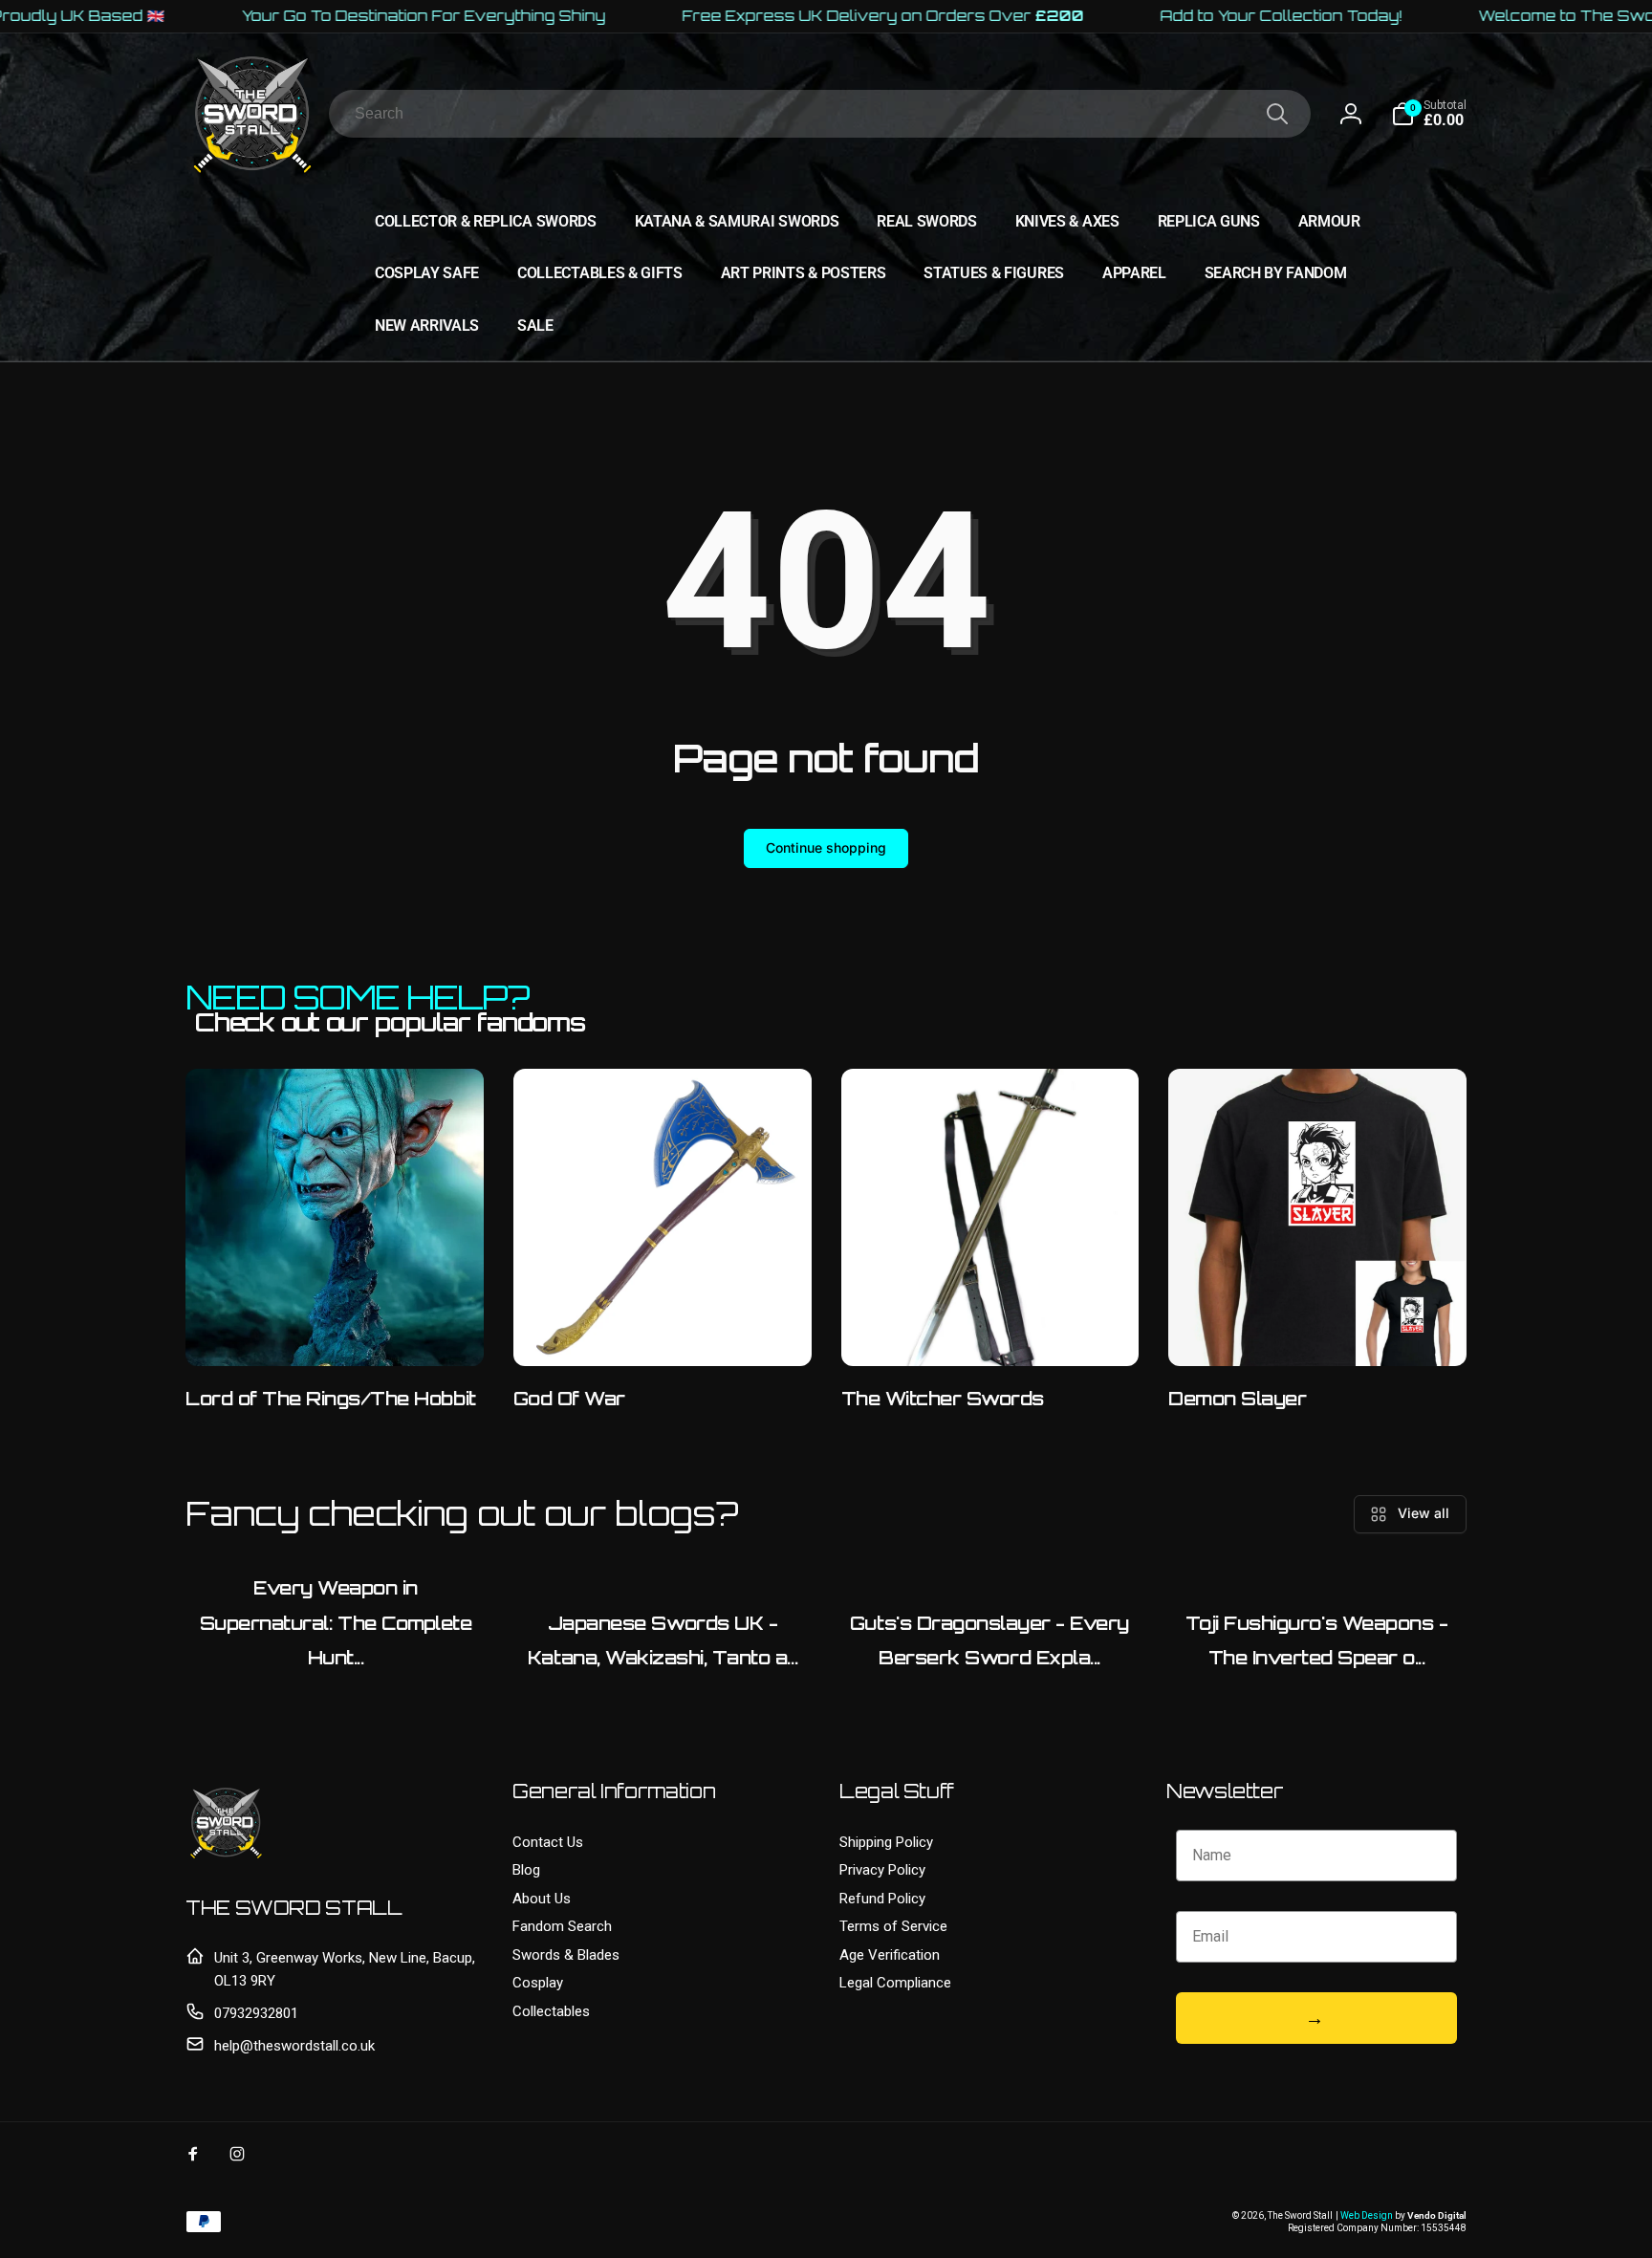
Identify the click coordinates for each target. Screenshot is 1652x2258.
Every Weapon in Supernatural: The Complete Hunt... (336, 1623)
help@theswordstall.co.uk (294, 2046)
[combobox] (820, 114)
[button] (1429, 114)
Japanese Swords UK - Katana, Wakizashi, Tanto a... (663, 1640)
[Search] (1277, 114)
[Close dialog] (1628, 1991)
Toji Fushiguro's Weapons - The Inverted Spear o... (1317, 1640)
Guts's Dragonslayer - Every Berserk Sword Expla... (989, 1640)
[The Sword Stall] (226, 1858)
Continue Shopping (1365, 2205)
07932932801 (256, 2013)
